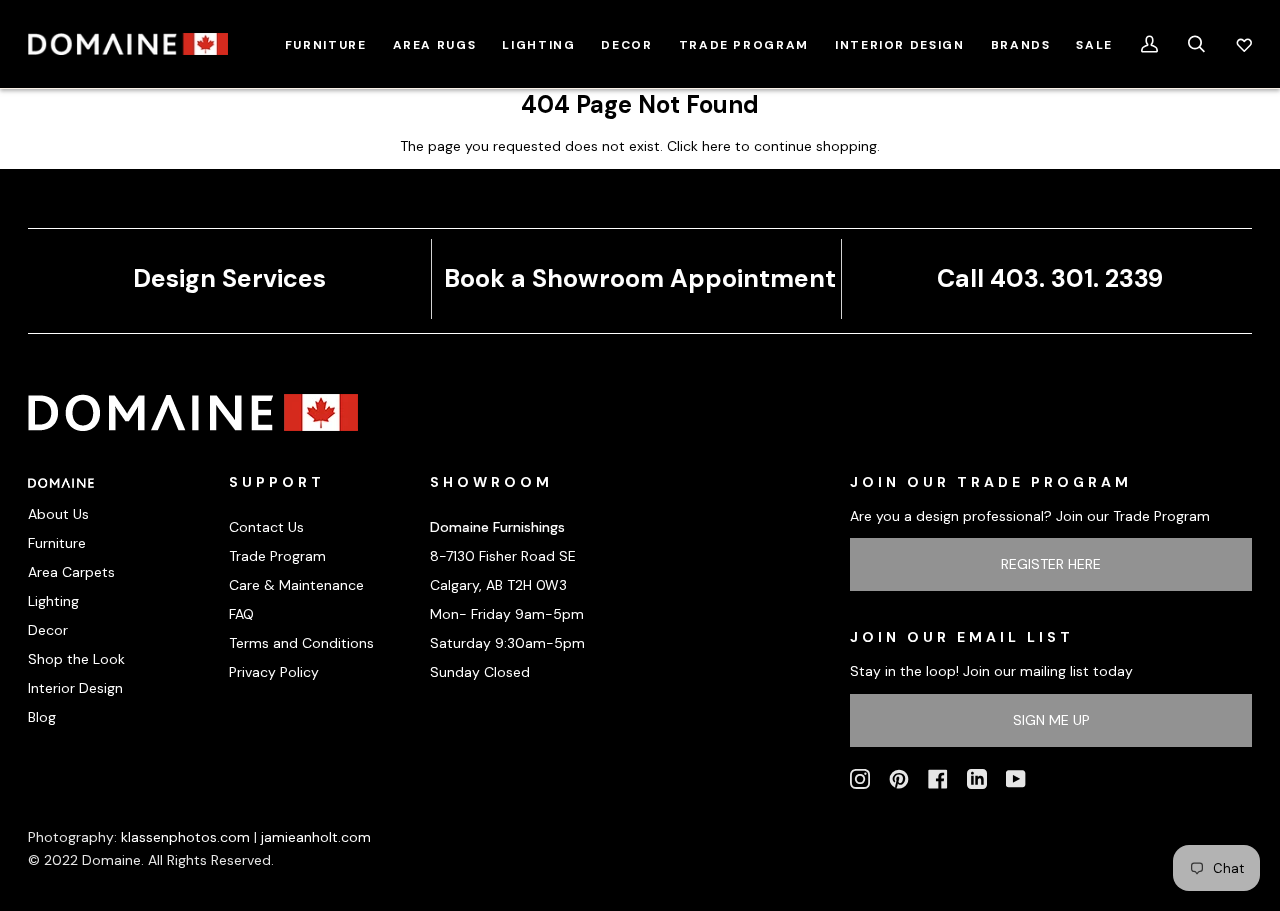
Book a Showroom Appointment (640, 278)
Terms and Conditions (301, 643)
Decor (48, 630)
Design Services (229, 278)
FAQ (241, 614)
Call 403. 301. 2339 (1050, 278)
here (716, 146)
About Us (58, 514)
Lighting (53, 601)
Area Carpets (71, 572)
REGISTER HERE (1051, 564)
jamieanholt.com (316, 837)
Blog (42, 717)
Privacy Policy (274, 672)
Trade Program (277, 556)
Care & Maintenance (296, 585)
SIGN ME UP (1051, 720)
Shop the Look (76, 659)
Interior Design (75, 688)
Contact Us (266, 527)
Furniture (57, 543)
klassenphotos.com (185, 837)
